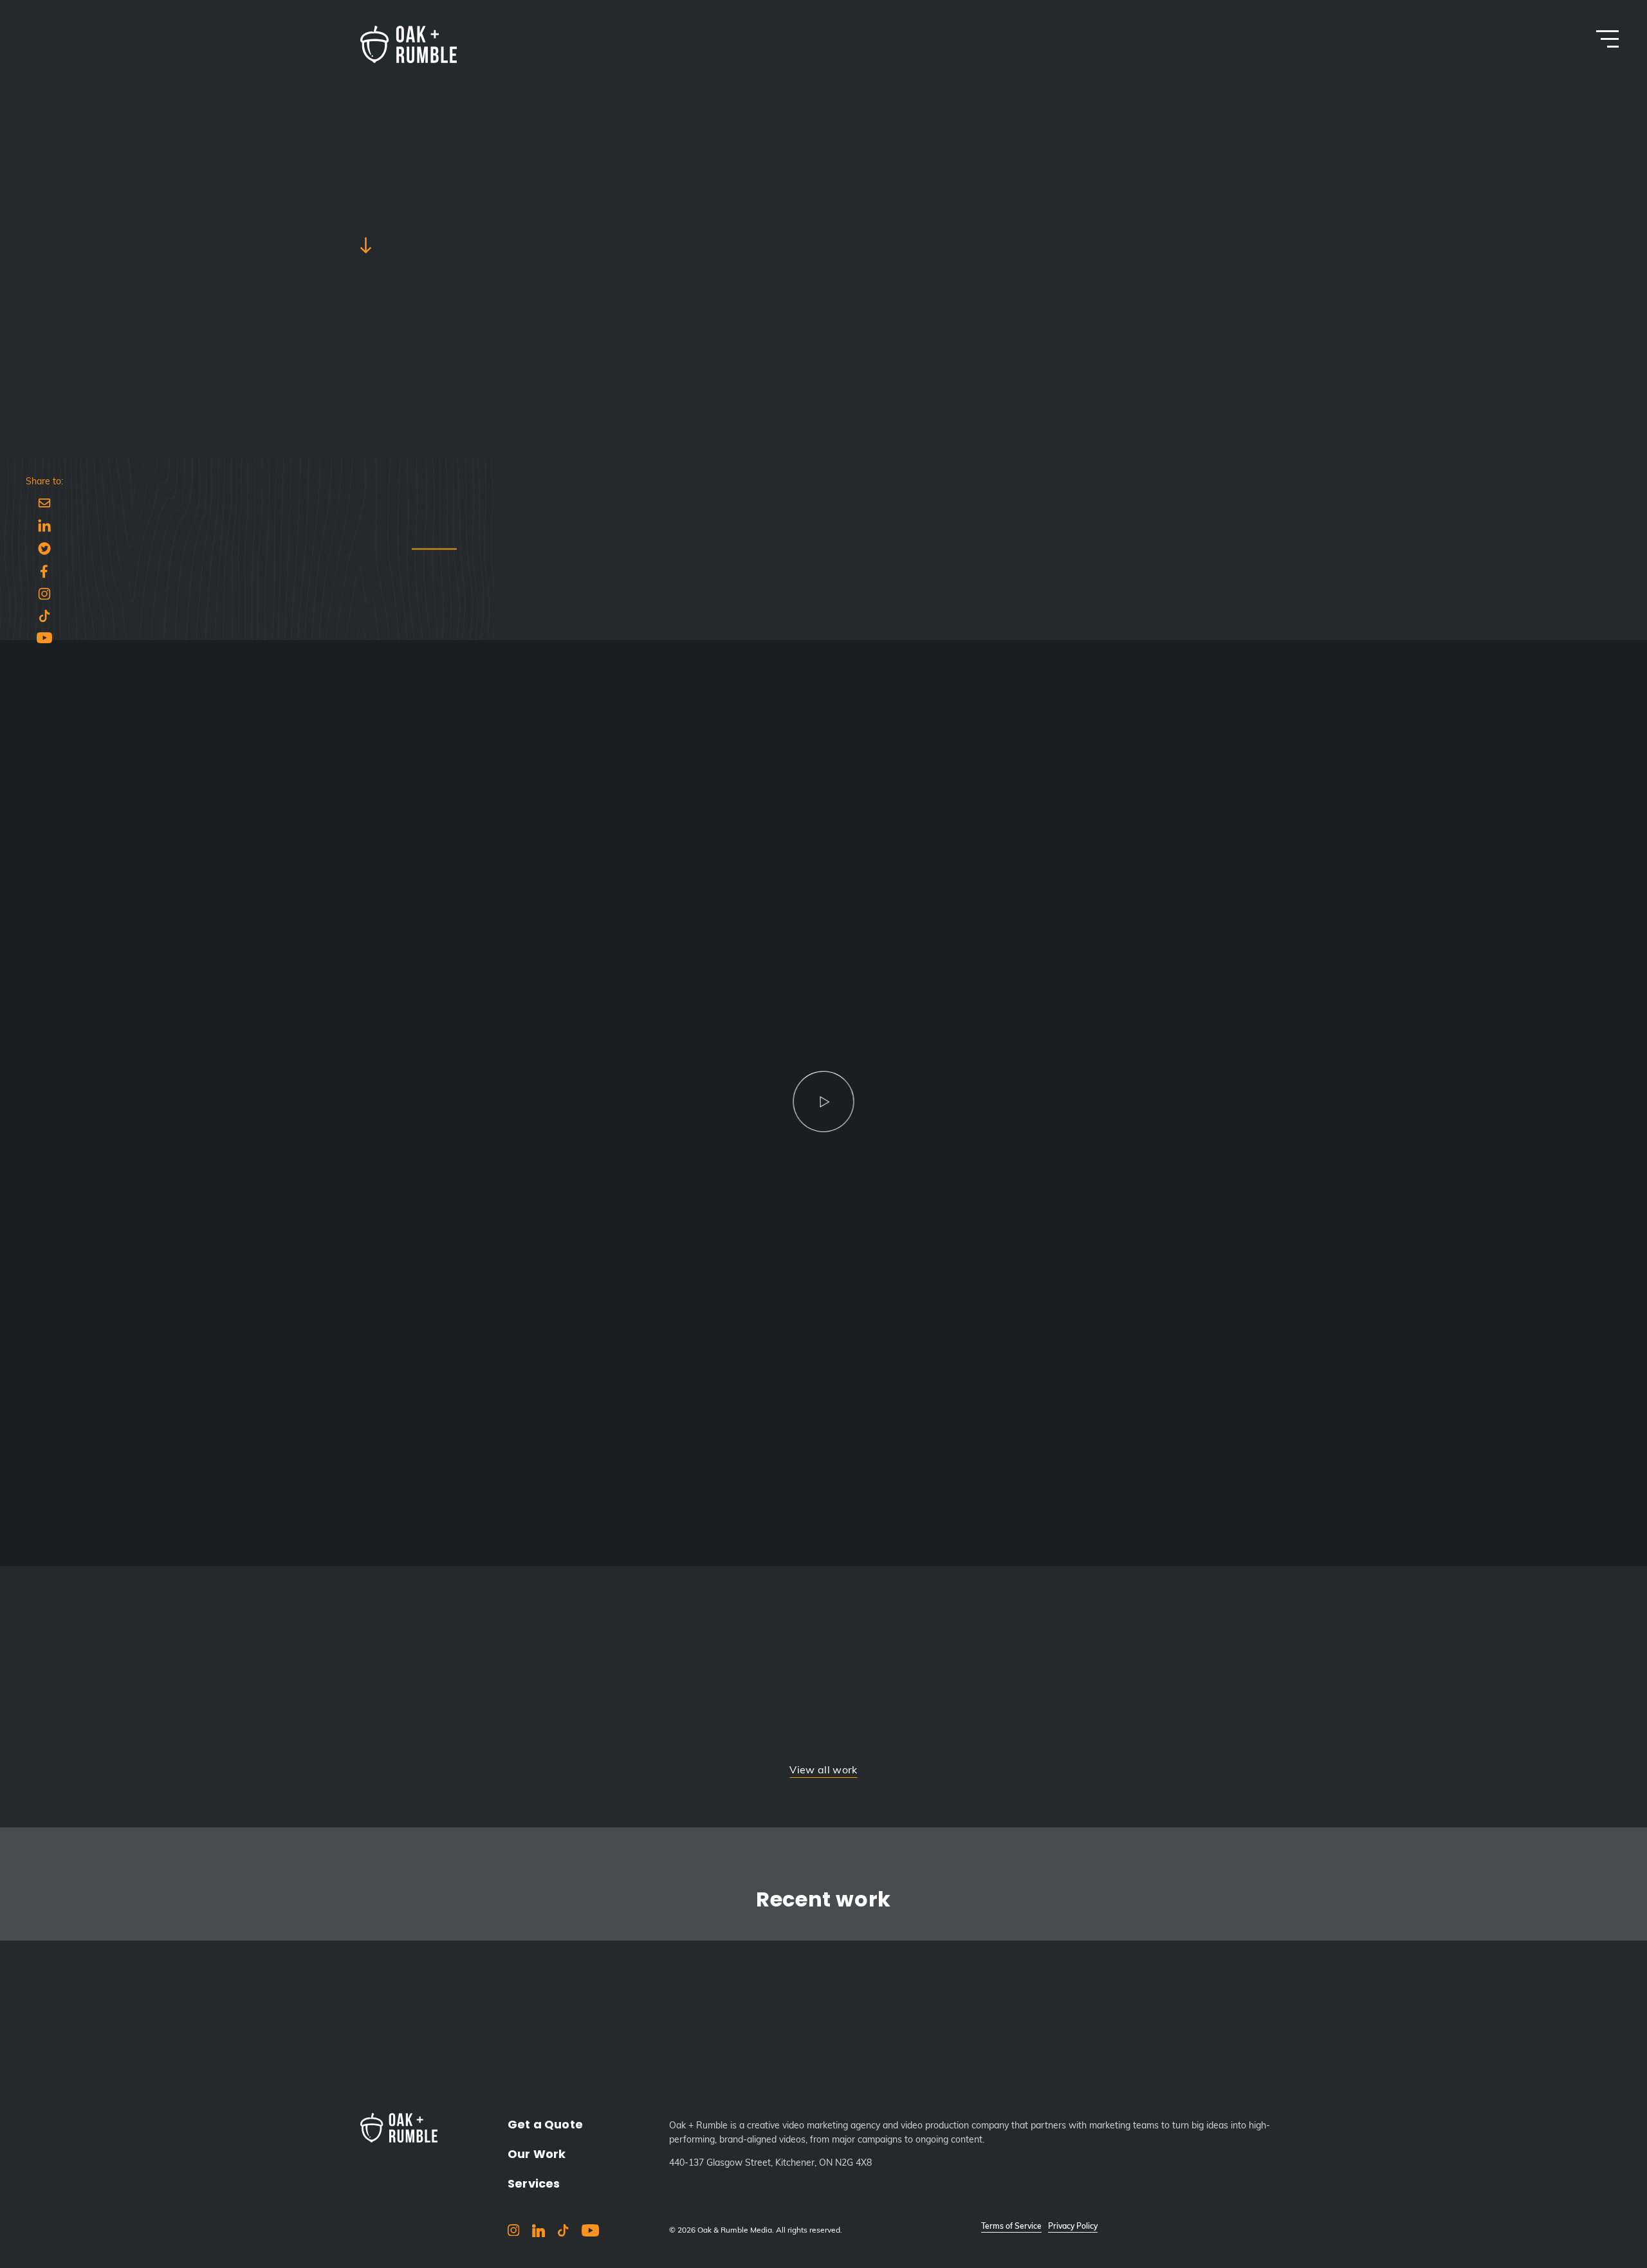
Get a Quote (545, 2124)
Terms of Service (1011, 2227)
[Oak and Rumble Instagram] (513, 2233)
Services (534, 2183)
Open (1607, 39)
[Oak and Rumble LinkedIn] (538, 2234)
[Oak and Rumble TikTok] (564, 2233)
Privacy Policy (1073, 2227)
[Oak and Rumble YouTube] (590, 2233)
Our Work (537, 2154)
